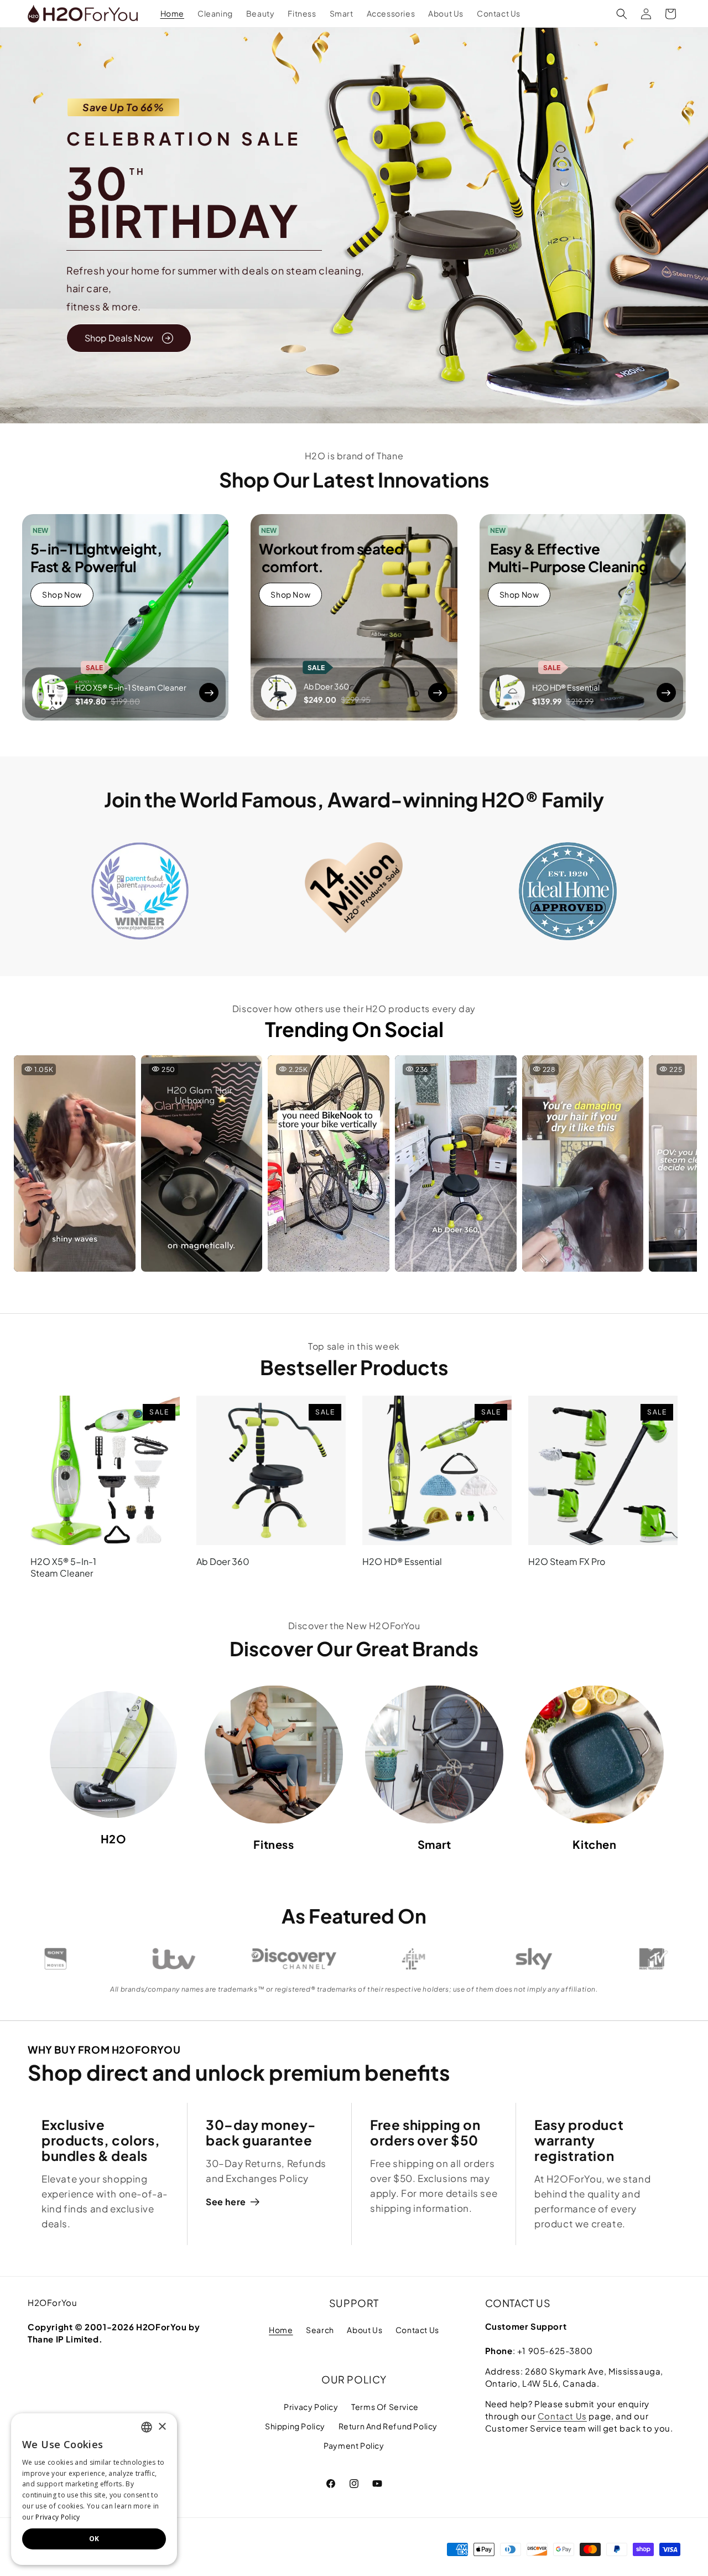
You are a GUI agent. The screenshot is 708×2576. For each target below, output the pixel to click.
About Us (365, 2330)
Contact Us (417, 2330)
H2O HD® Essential (402, 1562)
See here (226, 2202)
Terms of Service (385, 2407)
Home (281, 2330)
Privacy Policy (311, 2407)
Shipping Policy (295, 2426)
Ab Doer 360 (223, 1562)
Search (320, 2330)
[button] (622, 14)
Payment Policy (354, 2445)
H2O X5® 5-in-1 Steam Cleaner (63, 1567)
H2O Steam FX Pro (567, 1562)
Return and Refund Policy (388, 2426)
